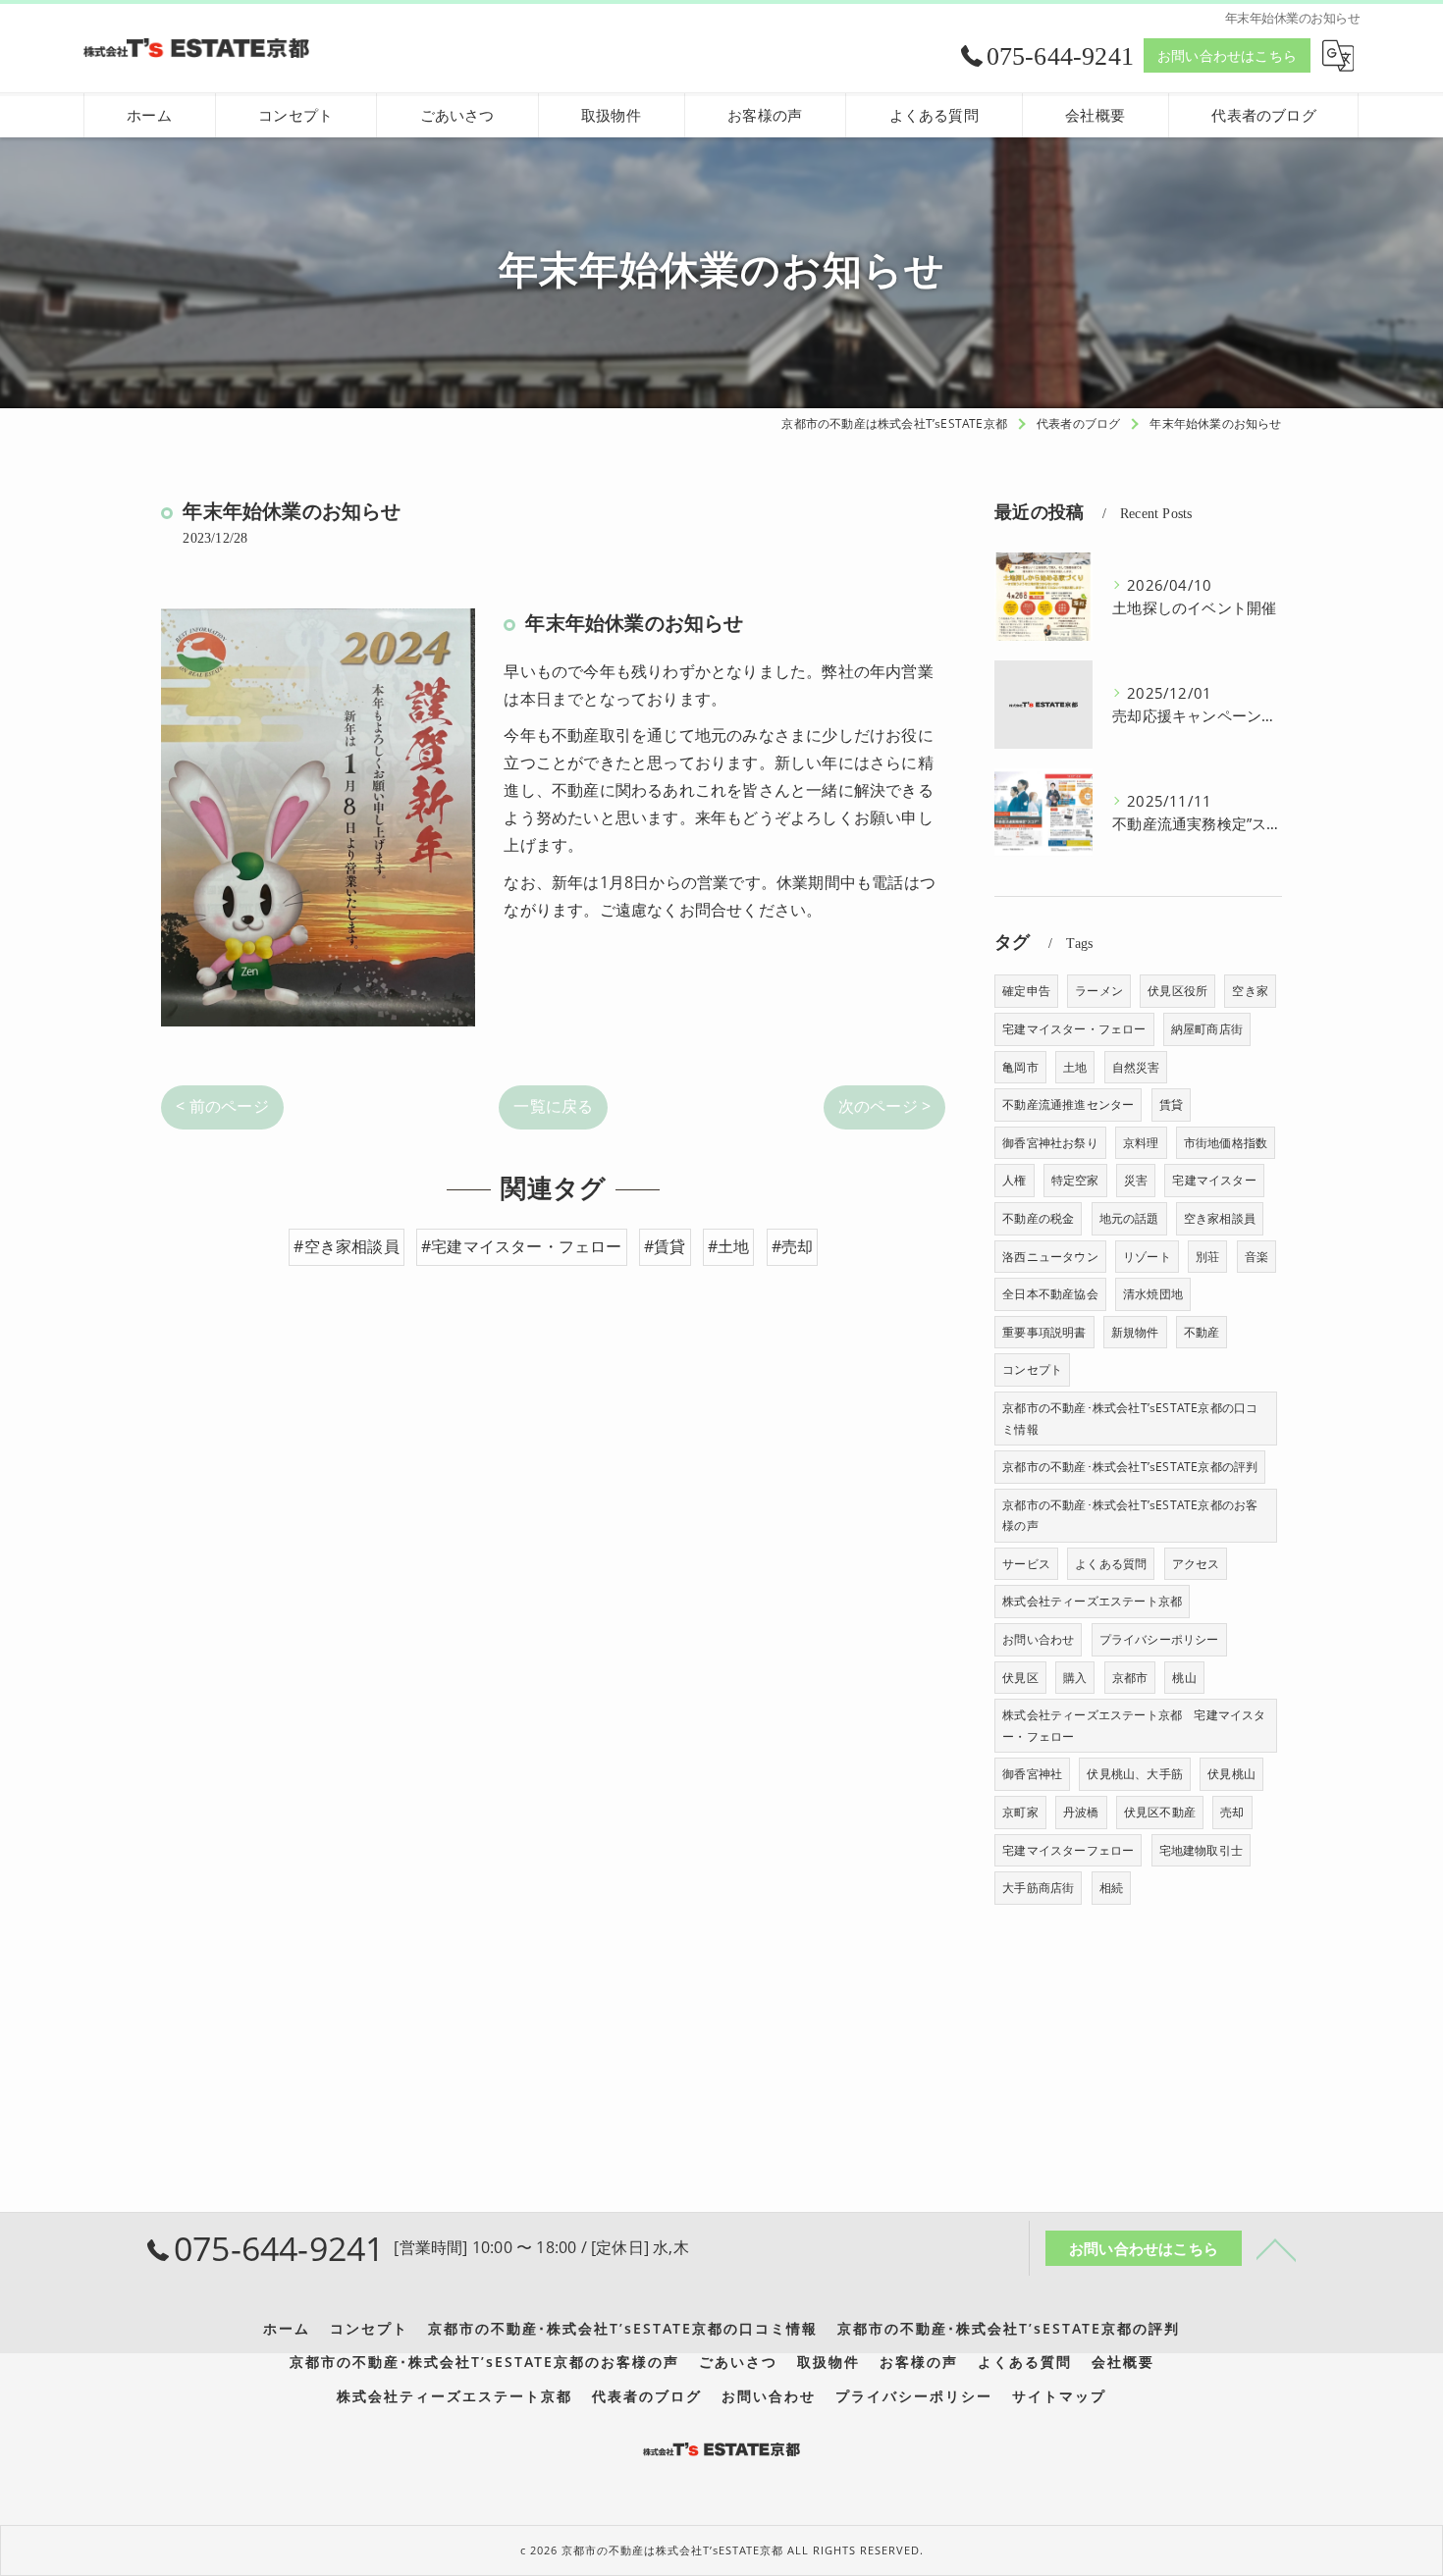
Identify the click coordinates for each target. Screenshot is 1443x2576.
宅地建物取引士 (1201, 1850)
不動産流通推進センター (1068, 1104)
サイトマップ (1059, 2396)
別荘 (1207, 1257)
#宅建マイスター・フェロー (522, 1246)
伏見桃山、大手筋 (1135, 1774)
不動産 (1202, 1332)
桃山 (1184, 1678)
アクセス (1196, 1564)
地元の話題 (1129, 1218)
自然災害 (1136, 1067)
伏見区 (1020, 1678)
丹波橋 (1081, 1812)
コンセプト (1032, 1369)
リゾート (1147, 1257)
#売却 (793, 1246)
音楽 (1256, 1257)
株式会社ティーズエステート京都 (1092, 1601)
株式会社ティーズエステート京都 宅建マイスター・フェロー (1134, 1726)
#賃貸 (665, 1246)
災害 (1136, 1180)
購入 (1075, 1678)
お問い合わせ (1038, 1639)
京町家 (1020, 1812)
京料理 (1141, 1143)
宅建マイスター (1214, 1180)
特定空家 (1075, 1180)
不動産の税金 (1038, 1218)
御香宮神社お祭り (1050, 1143)
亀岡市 (1020, 1067)
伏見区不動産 (1160, 1812)
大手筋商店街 (1038, 1888)
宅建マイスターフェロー (1068, 1850)
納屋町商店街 (1207, 1029)
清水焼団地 (1153, 1294)
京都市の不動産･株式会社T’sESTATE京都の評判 (1130, 1467)
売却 (1232, 1812)
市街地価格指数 (1226, 1143)
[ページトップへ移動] (1276, 2248)
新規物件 (1135, 1332)
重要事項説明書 (1044, 1332)
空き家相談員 (1220, 1218)
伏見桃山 (1231, 1774)
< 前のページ (222, 1106)
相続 (1111, 1888)
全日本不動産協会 (1050, 1294)
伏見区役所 (1177, 991)
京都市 (1130, 1678)
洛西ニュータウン (1050, 1257)
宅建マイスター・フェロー (1074, 1029)
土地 (1075, 1067)
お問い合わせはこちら (1227, 55)
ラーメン (1099, 991)
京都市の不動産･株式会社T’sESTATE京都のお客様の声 (1130, 1516)
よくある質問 (1111, 1564)
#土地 (729, 1246)
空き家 (1250, 991)
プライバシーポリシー (1159, 1639)
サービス (1026, 1564)
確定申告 (1026, 991)
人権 (1014, 1180)
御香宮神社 (1032, 1774)
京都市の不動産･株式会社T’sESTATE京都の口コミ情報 (1130, 1419)
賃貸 (1171, 1104)
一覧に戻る (553, 1106)
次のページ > (884, 1106)
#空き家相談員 (346, 1246)
